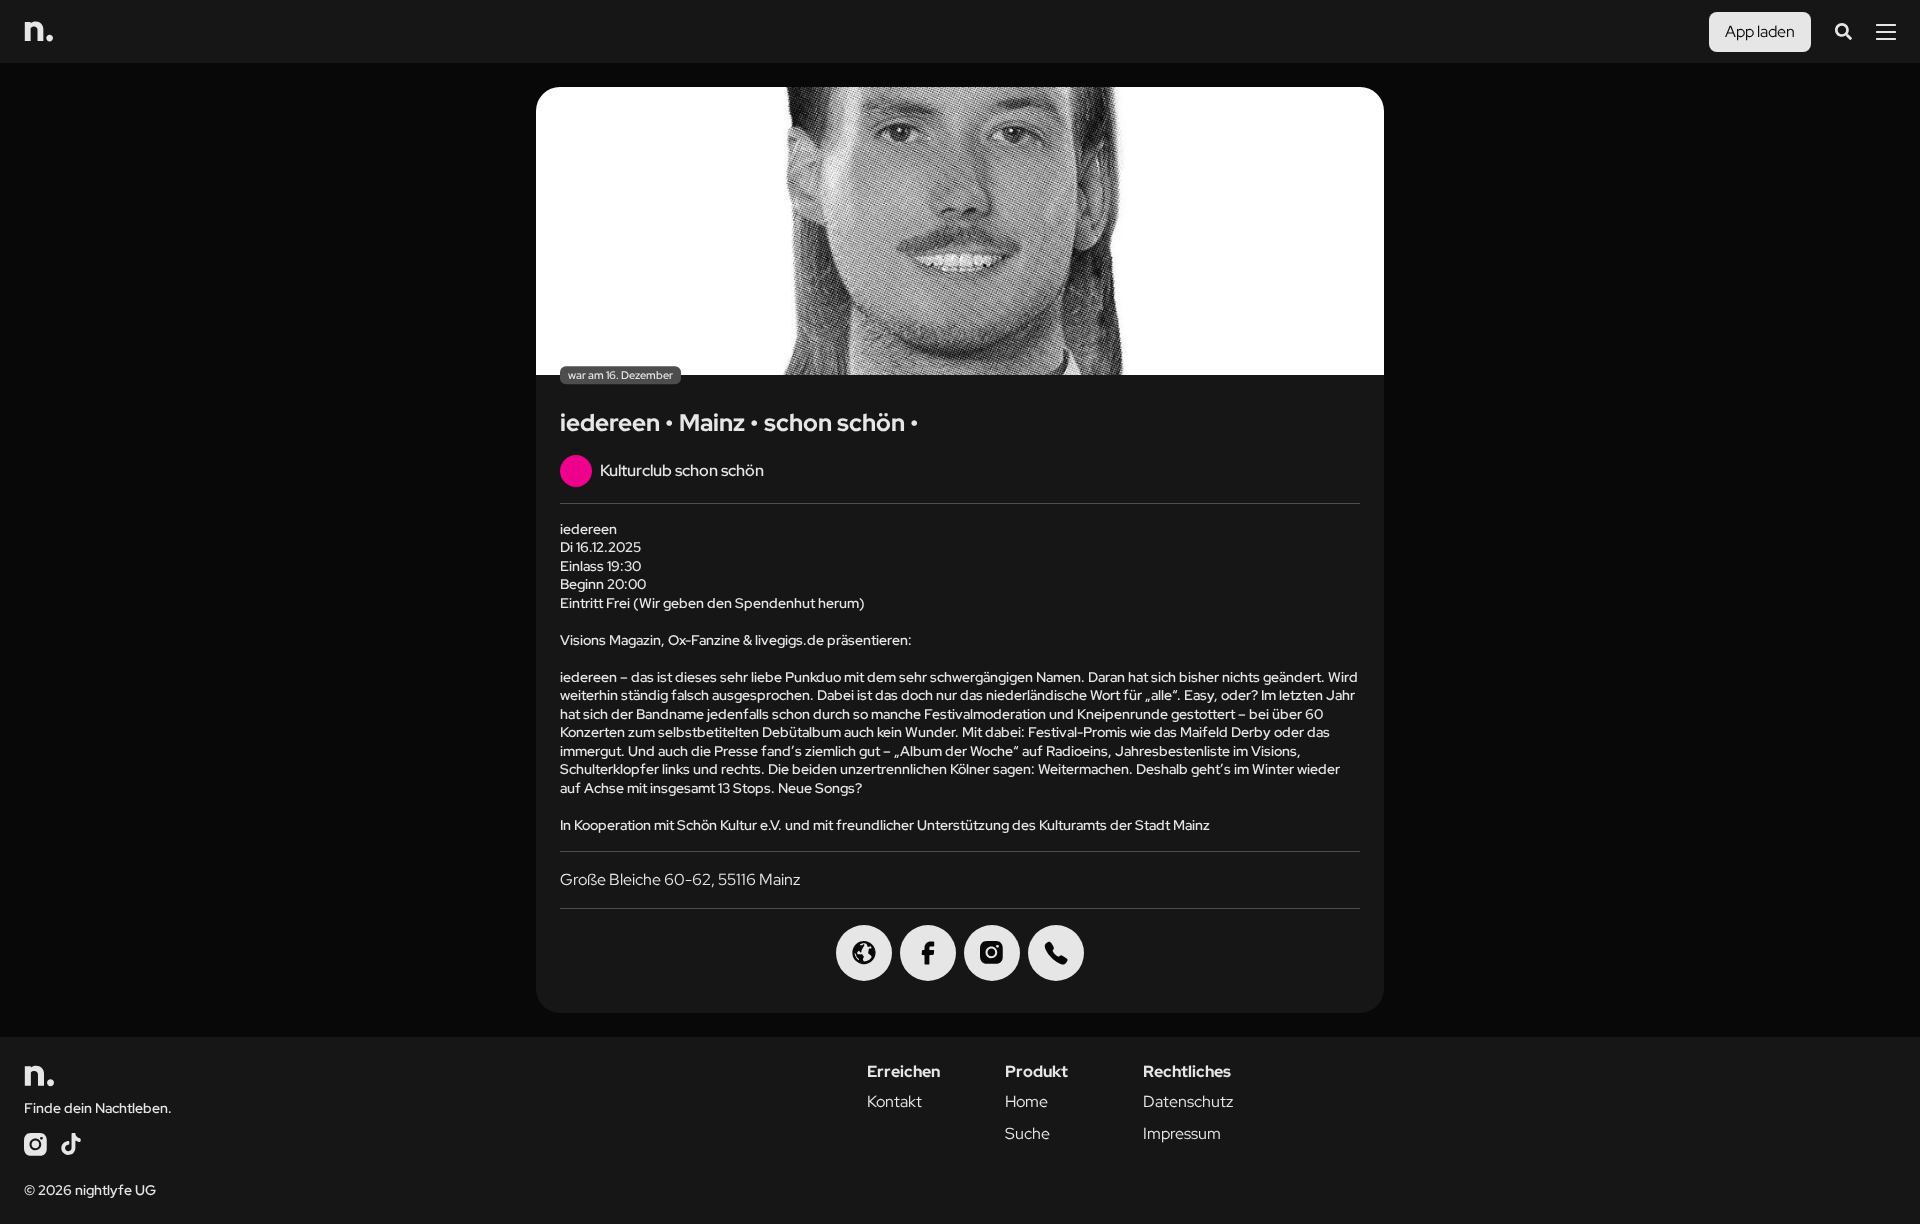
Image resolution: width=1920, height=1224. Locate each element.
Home (1026, 1101)
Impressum (1182, 1133)
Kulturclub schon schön (682, 470)
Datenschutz (1188, 1101)
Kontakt (894, 1101)
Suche (1027, 1133)
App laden (1760, 31)
